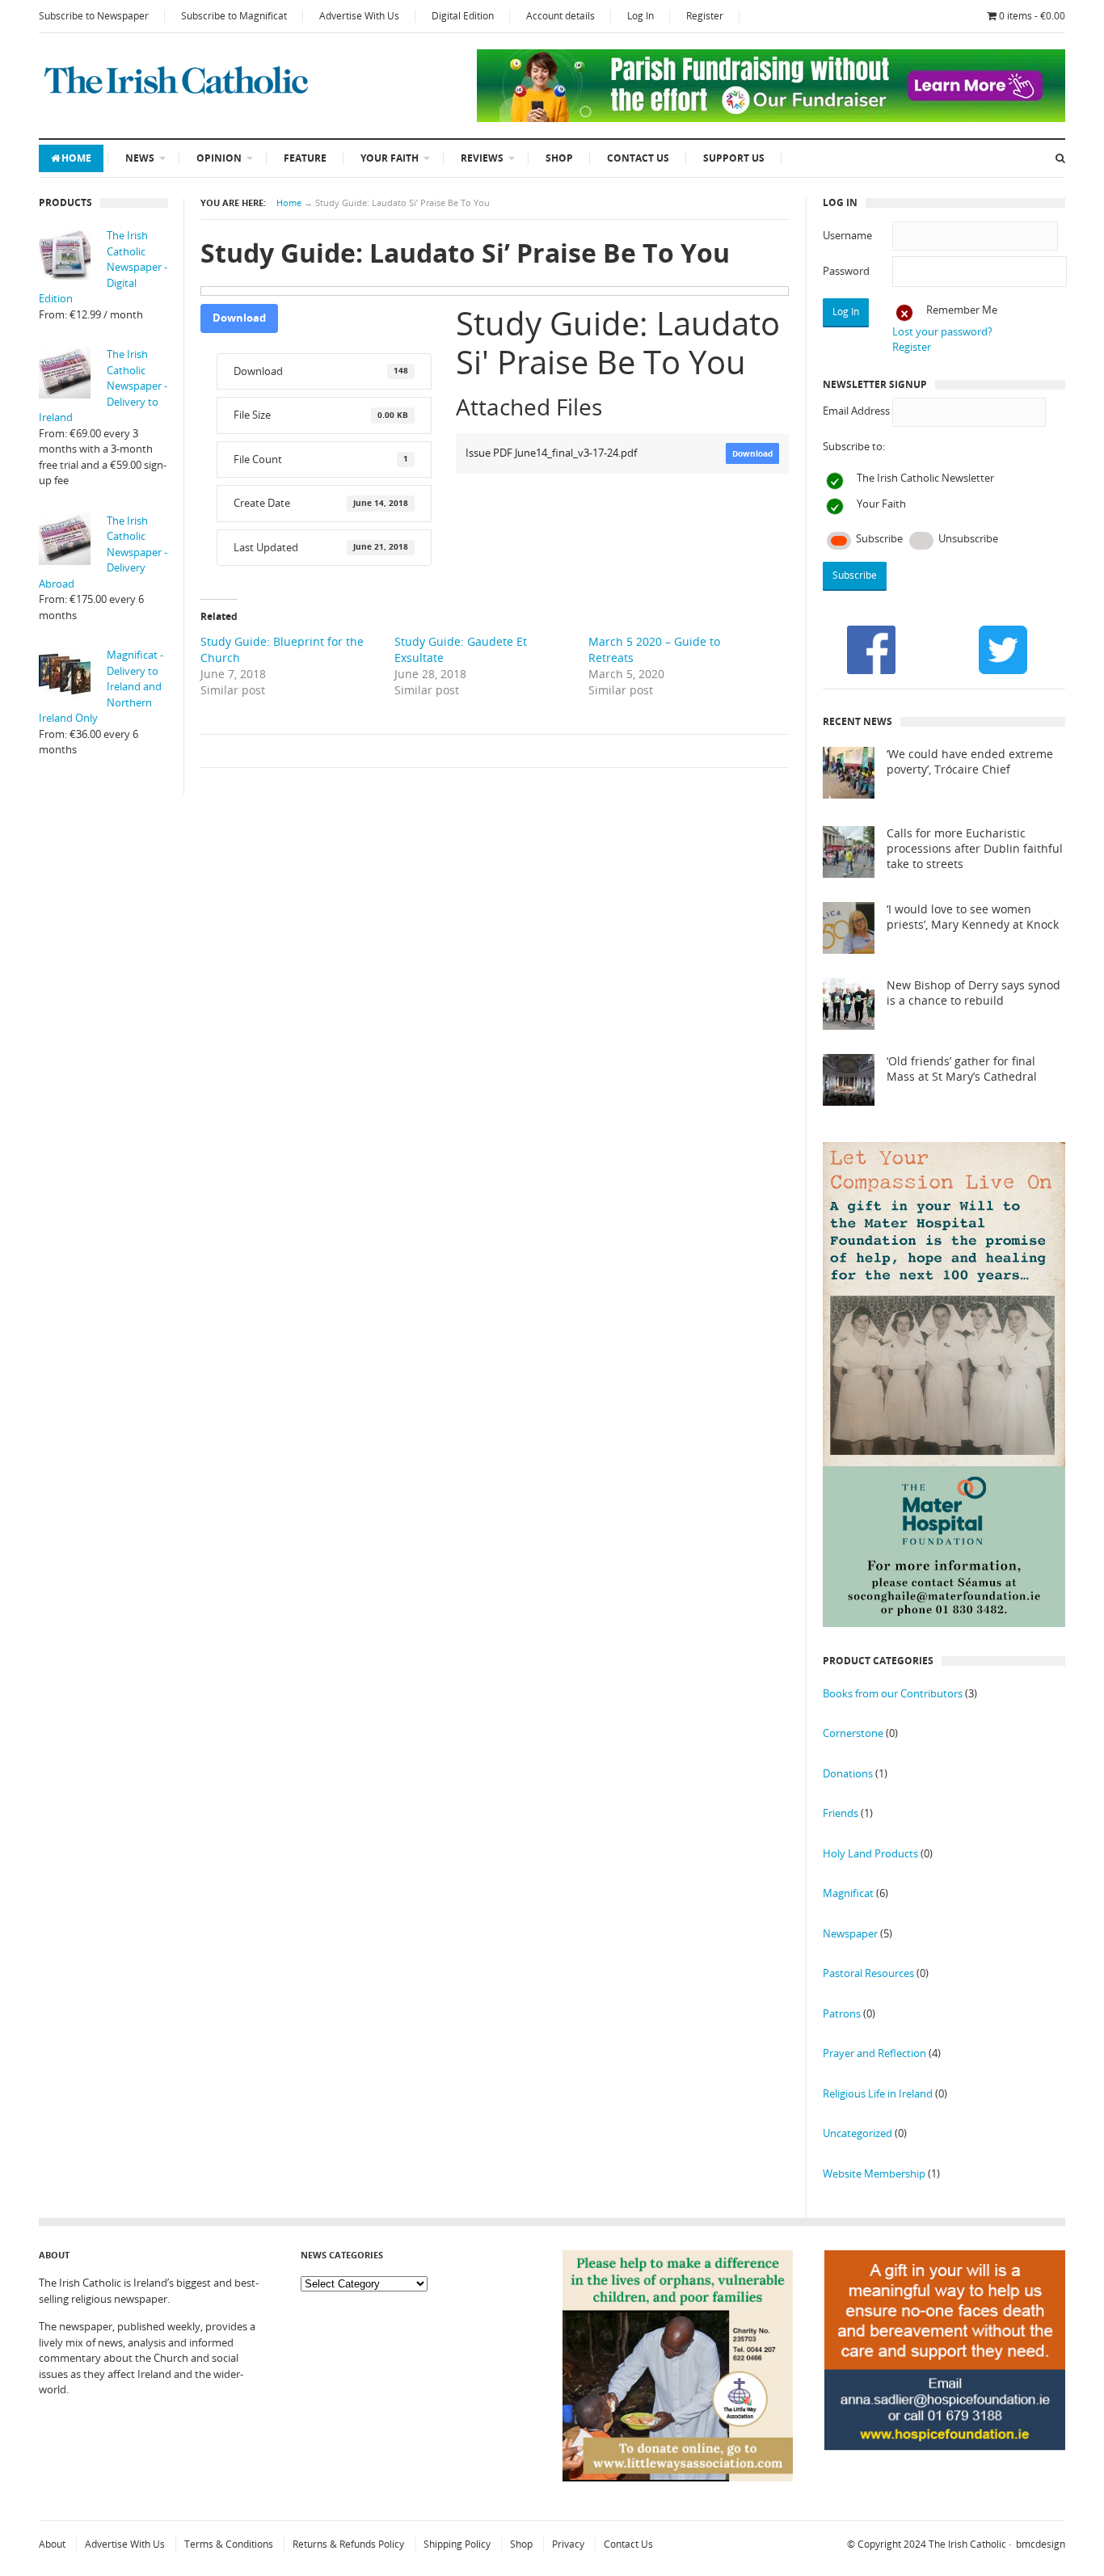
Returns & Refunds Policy (348, 2544)
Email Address (856, 411)
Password (846, 271)
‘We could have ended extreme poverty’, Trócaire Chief (970, 762)
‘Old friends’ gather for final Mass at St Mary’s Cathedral (962, 1069)
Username (847, 235)
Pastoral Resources (868, 1973)
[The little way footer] (678, 2477)
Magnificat (848, 1893)
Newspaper (850, 1933)
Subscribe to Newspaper (94, 16)
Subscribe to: (854, 446)
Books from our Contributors (893, 1693)
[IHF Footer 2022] (945, 2488)
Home (76, 158)
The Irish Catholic (967, 2544)
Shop (559, 158)
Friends (841, 1813)
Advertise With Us (359, 16)
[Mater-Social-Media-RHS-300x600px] (944, 1623)
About (52, 2544)
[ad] (771, 118)
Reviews (482, 158)
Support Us (734, 158)
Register (705, 16)
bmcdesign (1041, 2544)
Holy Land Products (870, 1853)
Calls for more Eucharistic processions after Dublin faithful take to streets (975, 849)
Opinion (219, 158)
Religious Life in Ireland (878, 2093)
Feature (305, 158)
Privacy (568, 2544)
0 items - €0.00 (1032, 16)
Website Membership (874, 2173)
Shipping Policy (457, 2544)
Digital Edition (463, 16)
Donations (848, 1773)
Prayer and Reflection (874, 2053)
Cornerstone (853, 1733)
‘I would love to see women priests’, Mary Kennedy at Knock (973, 917)
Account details (560, 16)
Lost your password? (942, 331)
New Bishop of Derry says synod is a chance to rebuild (973, 993)
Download (239, 318)
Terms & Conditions (229, 2544)
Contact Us (638, 158)
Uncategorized (857, 2133)
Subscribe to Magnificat (234, 16)
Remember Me (962, 310)
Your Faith (390, 158)
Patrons (842, 2013)
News (140, 158)
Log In (640, 16)
